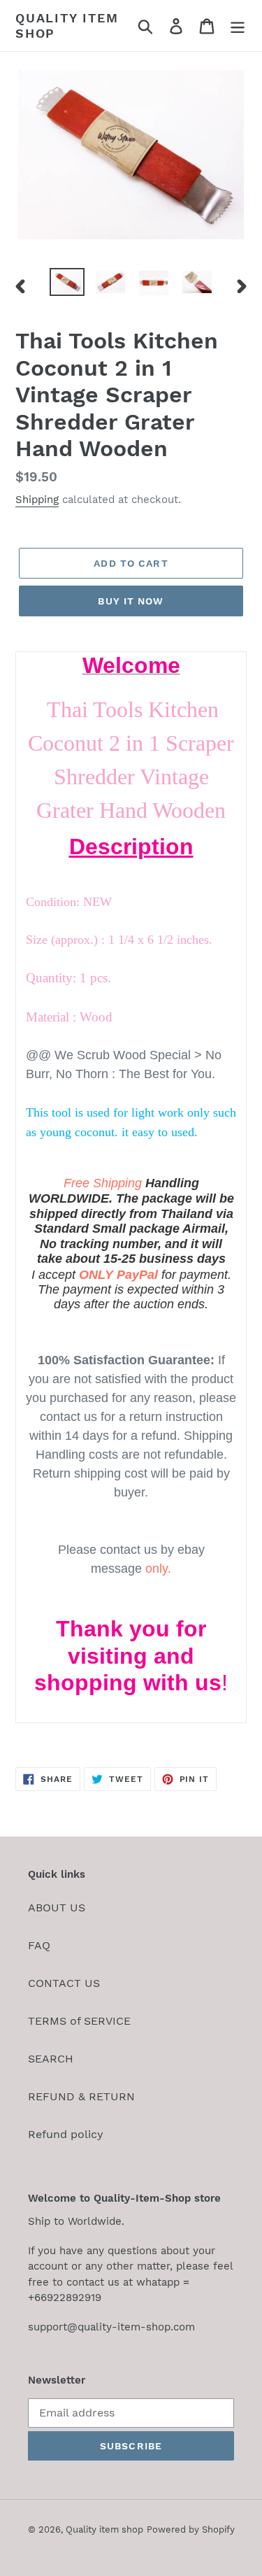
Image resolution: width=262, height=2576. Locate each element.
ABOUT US (57, 1908)
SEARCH (51, 2059)
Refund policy (66, 2134)
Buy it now (131, 601)
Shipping (37, 500)
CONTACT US (64, 1983)
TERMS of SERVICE (79, 2021)
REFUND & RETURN (81, 2096)
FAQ (39, 1945)
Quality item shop (67, 26)
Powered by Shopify (191, 2529)
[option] (67, 283)
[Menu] (238, 26)
